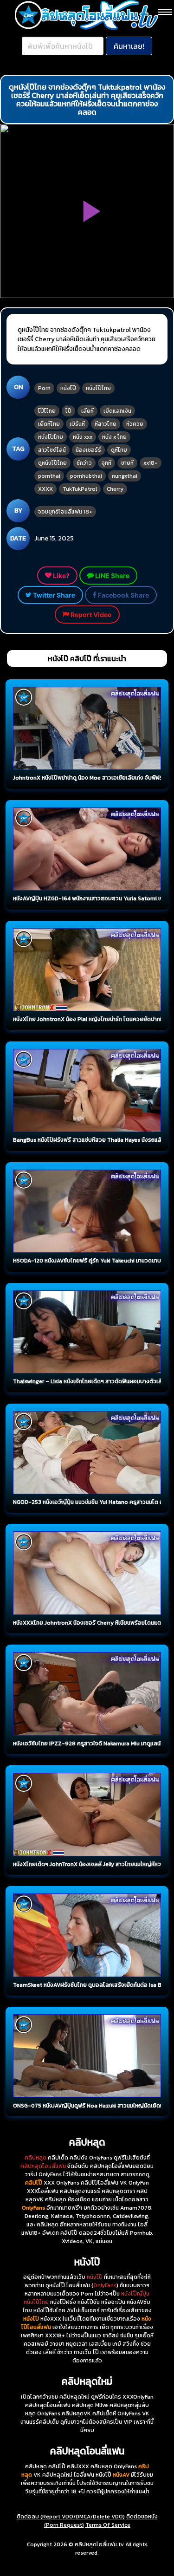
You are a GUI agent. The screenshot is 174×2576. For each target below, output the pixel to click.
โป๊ (68, 411)
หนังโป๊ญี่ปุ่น (135, 2294)
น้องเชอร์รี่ (88, 450)
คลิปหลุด (35, 2158)
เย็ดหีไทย (49, 424)
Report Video (90, 615)
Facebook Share (123, 595)
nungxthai (125, 476)
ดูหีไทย (119, 450)
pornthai (49, 476)
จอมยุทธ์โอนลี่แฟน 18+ (65, 512)
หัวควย (135, 424)
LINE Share (112, 576)
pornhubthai (86, 476)
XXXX (45, 489)
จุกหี (106, 463)
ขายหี (127, 463)
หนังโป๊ (68, 388)
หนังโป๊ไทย (98, 388)
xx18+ (151, 463)
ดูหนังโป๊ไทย (52, 463)
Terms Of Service (108, 2525)
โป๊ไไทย (47, 411)
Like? (61, 576)
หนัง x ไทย (114, 437)
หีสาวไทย (106, 424)
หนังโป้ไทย (51, 437)
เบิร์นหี (77, 424)
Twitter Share (53, 595)
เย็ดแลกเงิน (117, 411)
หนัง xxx (83, 437)
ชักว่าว (84, 463)
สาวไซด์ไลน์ (52, 450)
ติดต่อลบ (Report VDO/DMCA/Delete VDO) (71, 2517)
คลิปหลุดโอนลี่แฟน (43, 2166)
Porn (44, 388)
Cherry (115, 489)
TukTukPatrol (80, 489)
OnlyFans (105, 2285)
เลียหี (87, 411)
